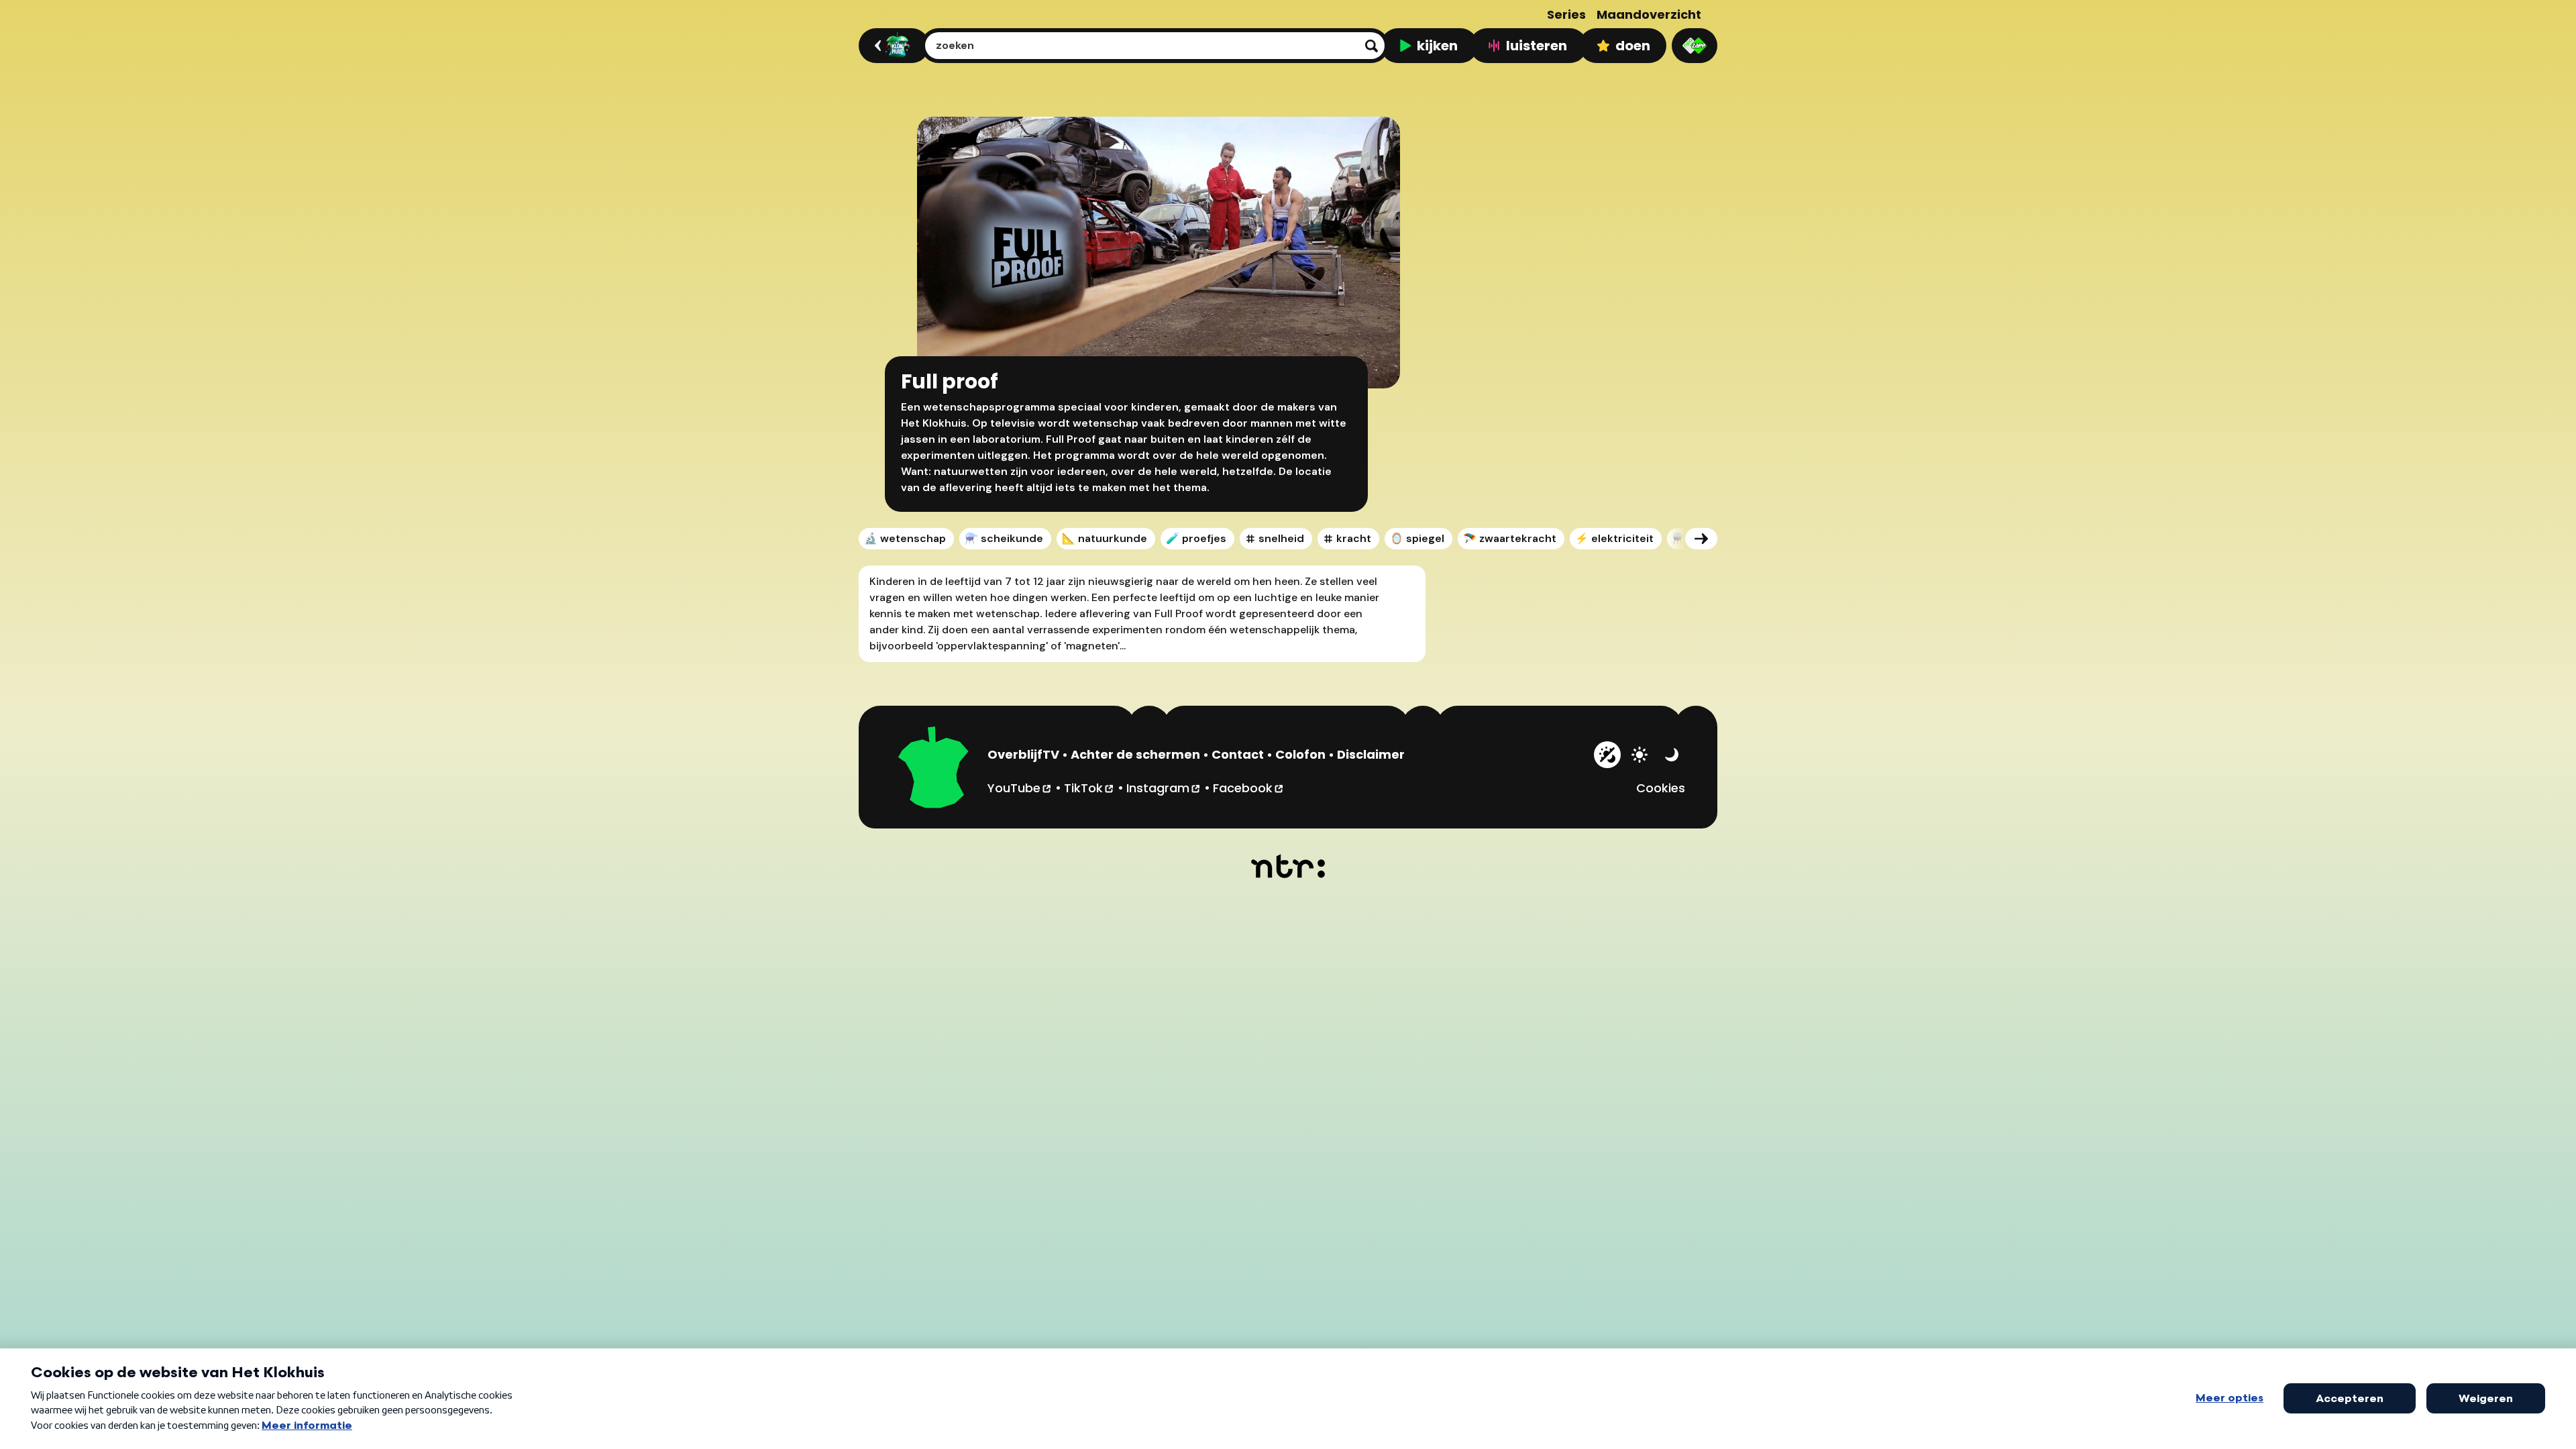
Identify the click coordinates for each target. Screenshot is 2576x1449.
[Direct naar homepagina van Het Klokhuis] (934, 769)
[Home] (892, 46)
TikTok (1089, 788)
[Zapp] (1695, 46)
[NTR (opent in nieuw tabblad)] (1288, 866)
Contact (1238, 754)
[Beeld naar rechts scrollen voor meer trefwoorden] (1701, 539)
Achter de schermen (1135, 754)
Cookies (1661, 788)
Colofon (1300, 754)
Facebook (1249, 788)
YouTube (1020, 788)
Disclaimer (1371, 754)
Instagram (1164, 788)
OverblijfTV (1023, 754)
